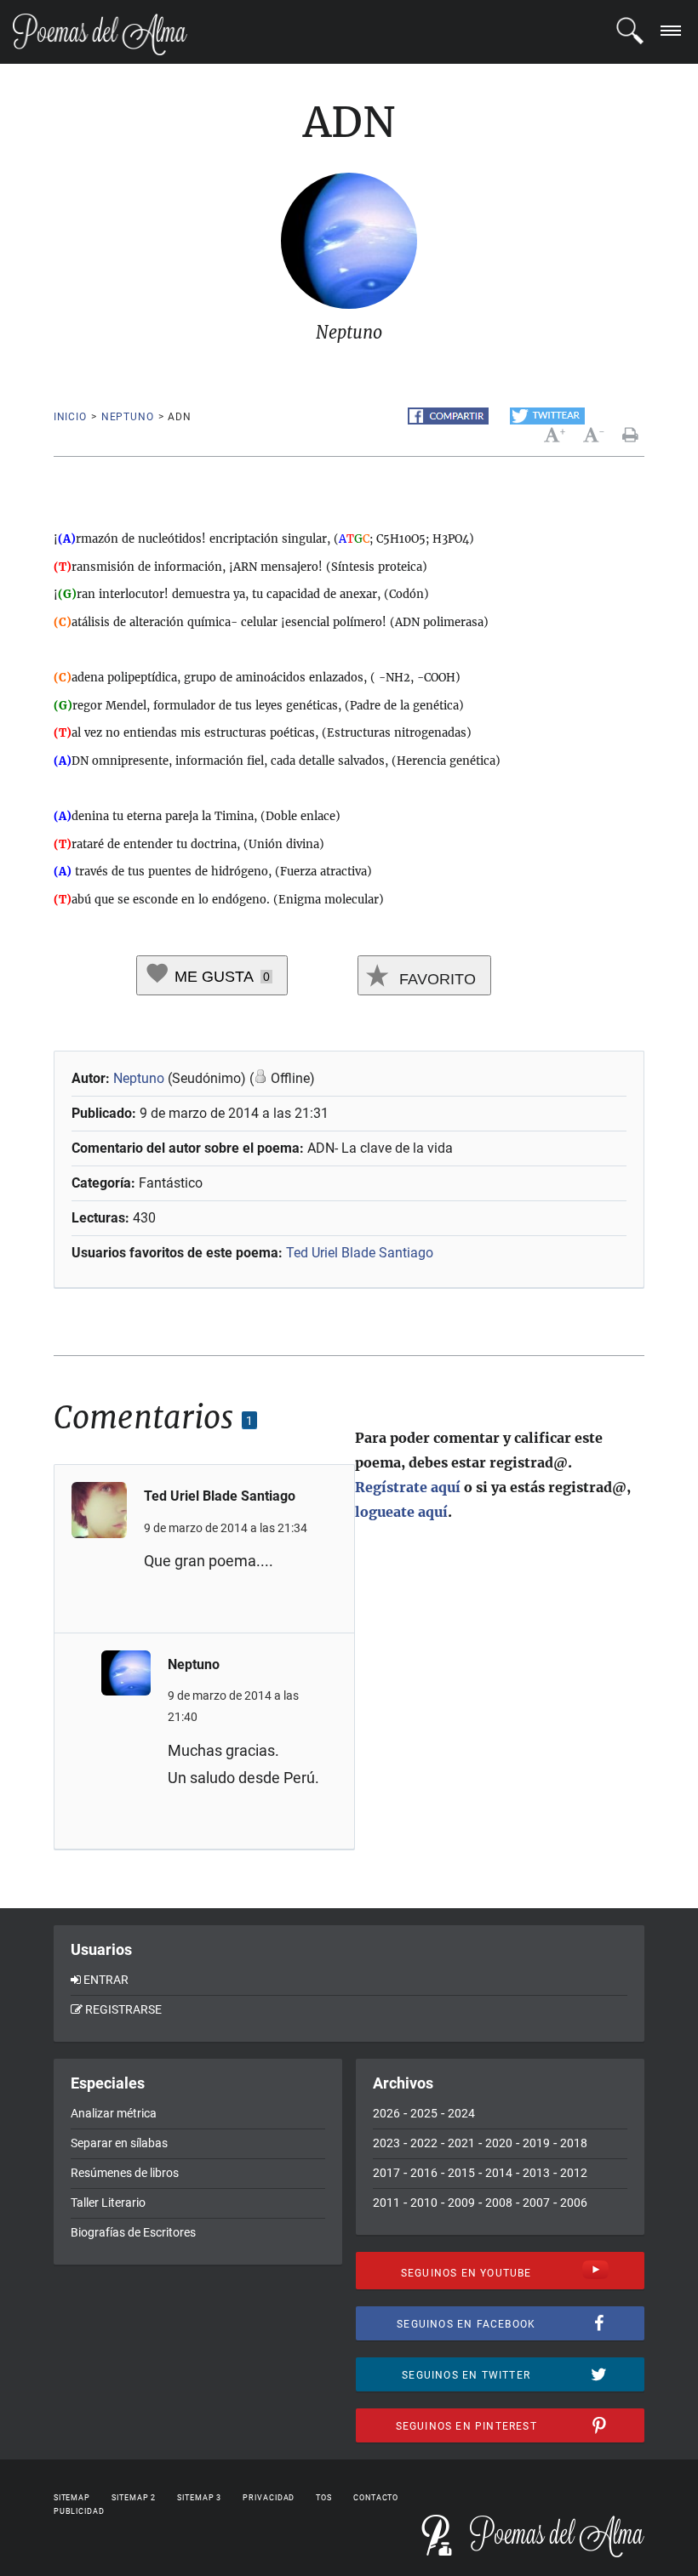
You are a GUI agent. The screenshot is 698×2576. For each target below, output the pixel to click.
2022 (424, 2143)
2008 (499, 2203)
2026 (386, 2113)
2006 (574, 2203)
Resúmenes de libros (125, 2173)
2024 (461, 2113)
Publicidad (79, 2511)
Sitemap (72, 2498)
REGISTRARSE (123, 2009)
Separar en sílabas (119, 2143)
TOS (324, 2498)
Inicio (70, 417)
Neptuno (128, 417)
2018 (574, 2143)
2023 (386, 2143)
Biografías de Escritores (133, 2232)
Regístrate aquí (408, 1487)
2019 (536, 2143)
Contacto (376, 2498)
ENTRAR (106, 1980)
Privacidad (269, 2498)
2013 (536, 2173)
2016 (424, 2173)
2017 (386, 2173)
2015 (461, 2173)
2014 (499, 2173)
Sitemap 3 (199, 2498)
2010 (424, 2203)
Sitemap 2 (134, 2498)
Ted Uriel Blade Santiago (360, 1253)
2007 (536, 2203)
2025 (424, 2113)
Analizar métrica (114, 2113)
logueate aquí (401, 1512)
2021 (461, 2143)
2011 (386, 2203)
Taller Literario (108, 2203)
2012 (574, 2173)
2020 (499, 2143)
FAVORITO (435, 979)
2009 (461, 2203)
